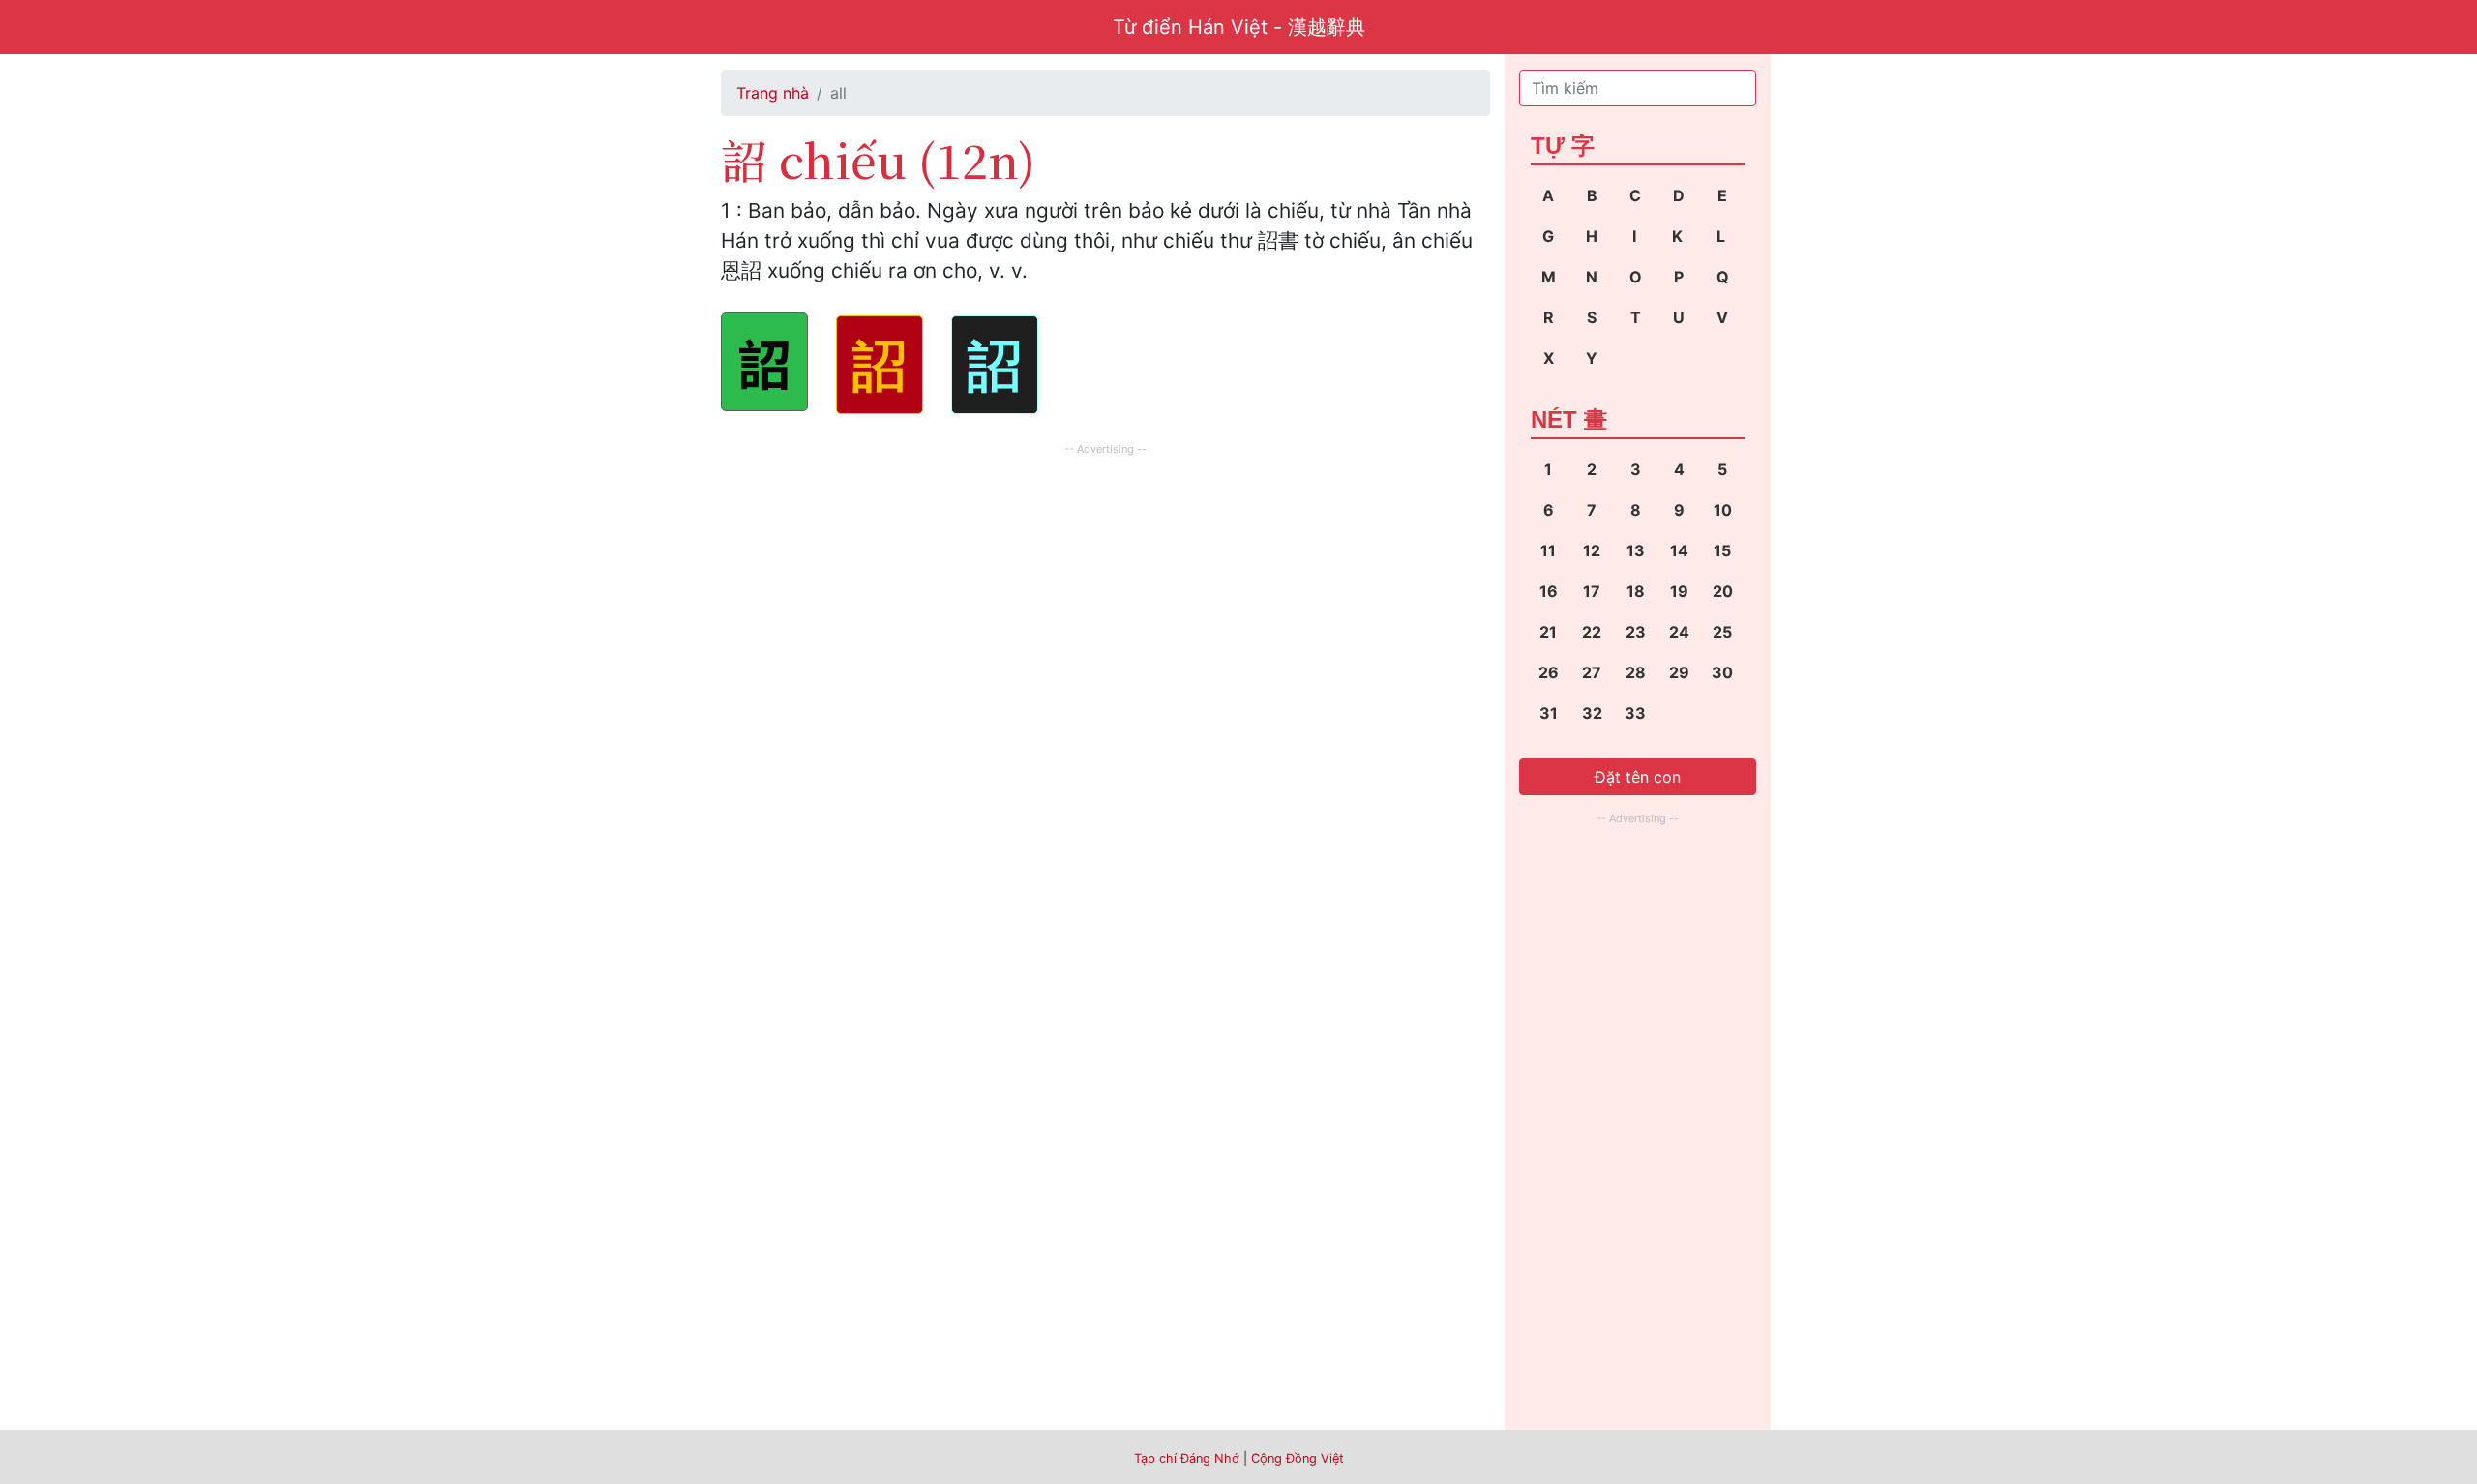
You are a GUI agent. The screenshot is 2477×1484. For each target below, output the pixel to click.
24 (1679, 632)
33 (1635, 713)
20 (1723, 591)
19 (1679, 591)
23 (1636, 632)
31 (1549, 713)
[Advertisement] (1105, 596)
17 (1592, 591)
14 (1679, 550)
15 (1722, 550)
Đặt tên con (1638, 777)
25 (1722, 632)
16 (1549, 591)
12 (1592, 550)
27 (1592, 672)
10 (1723, 510)
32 (1592, 713)
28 (1636, 672)
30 (1722, 672)
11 (1548, 550)
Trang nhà (773, 93)
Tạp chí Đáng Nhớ (1187, 1458)
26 (1549, 672)
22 (1592, 632)
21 (1548, 632)
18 (1636, 591)
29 (1679, 672)
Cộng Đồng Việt (1298, 1458)
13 (1636, 550)
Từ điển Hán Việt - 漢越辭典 (1239, 27)
